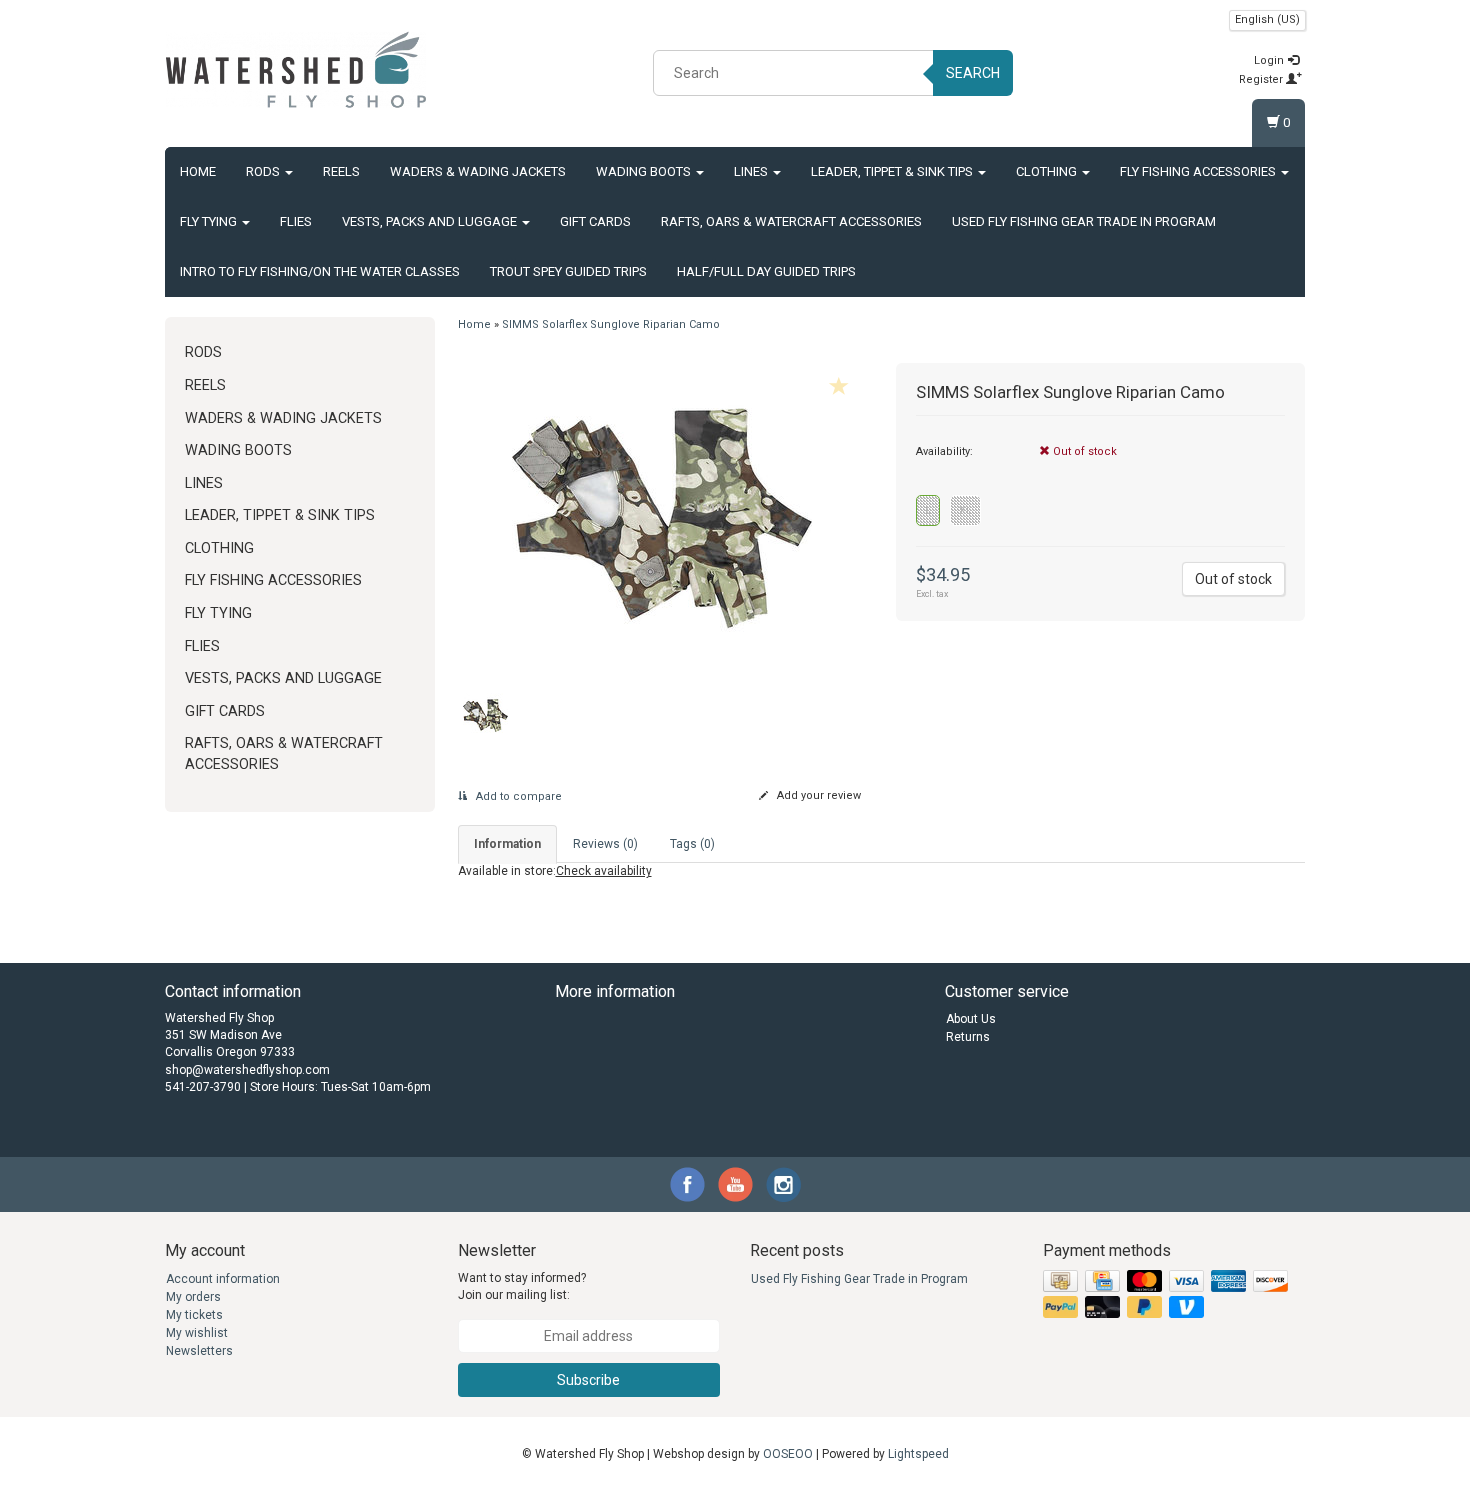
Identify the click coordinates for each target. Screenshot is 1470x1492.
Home (198, 171)
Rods (264, 171)
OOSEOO (788, 1454)
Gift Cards (595, 221)
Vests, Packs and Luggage (431, 221)
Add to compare (517, 796)
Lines (752, 171)
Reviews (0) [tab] (605, 844)
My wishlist (197, 1333)
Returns (968, 1037)
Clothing (1048, 171)
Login (1270, 60)
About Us (971, 1019)
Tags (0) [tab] (692, 844)
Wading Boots (645, 171)
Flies (296, 221)
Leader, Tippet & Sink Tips (893, 171)
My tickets (194, 1315)
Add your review (817, 795)
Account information (223, 1279)
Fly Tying (210, 221)
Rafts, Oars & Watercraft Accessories (791, 221)
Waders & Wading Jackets (478, 171)
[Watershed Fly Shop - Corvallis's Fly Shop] (296, 70)
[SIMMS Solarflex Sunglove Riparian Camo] (662, 518)
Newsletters (199, 1351)
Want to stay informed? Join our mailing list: (522, 1286)
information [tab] (507, 844)
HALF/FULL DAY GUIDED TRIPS (766, 271)
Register (1262, 79)
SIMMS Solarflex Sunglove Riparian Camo (611, 324)
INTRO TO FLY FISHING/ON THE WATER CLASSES (320, 271)
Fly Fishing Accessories (1199, 171)
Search (973, 73)
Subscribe (588, 1380)
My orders (193, 1297)
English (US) (1267, 19)
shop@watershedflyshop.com (247, 1070)
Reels (341, 171)
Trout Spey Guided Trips (568, 271)
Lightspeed (918, 1454)
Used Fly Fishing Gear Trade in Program (1084, 221)
